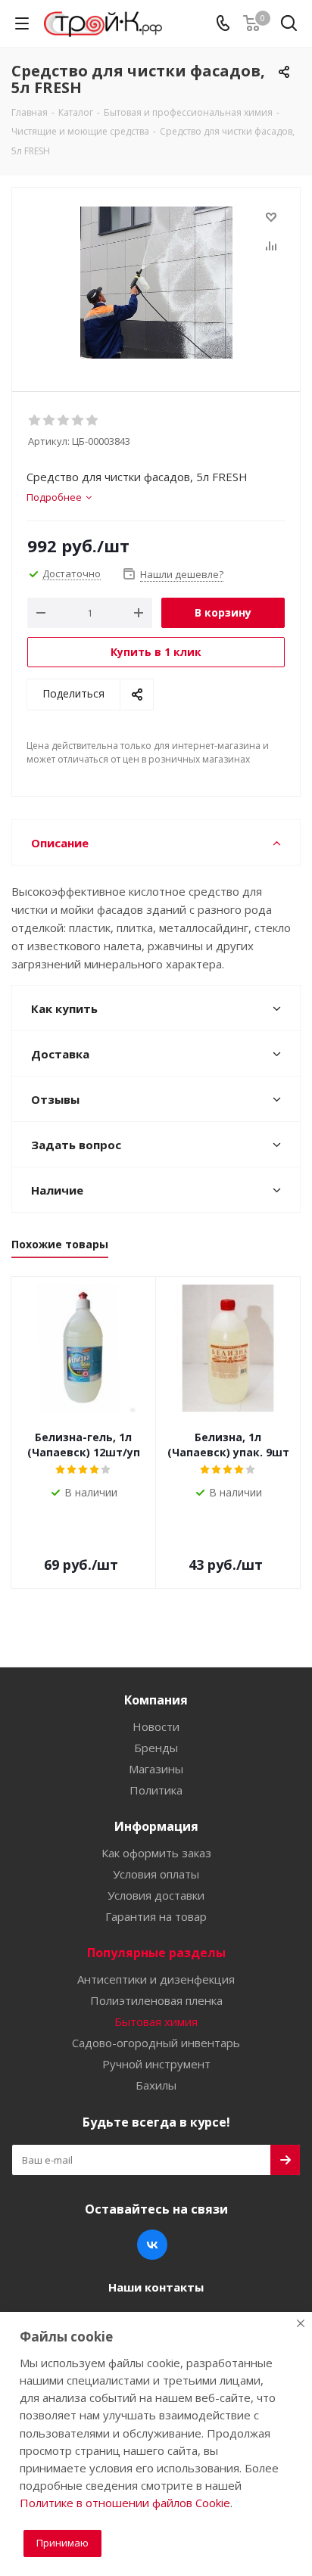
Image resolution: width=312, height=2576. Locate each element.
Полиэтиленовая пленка (156, 2000)
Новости (156, 1726)
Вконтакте (152, 2245)
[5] (93, 421)
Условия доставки (156, 1895)
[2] (50, 421)
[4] (78, 421)
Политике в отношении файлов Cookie (125, 2503)
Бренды (156, 1748)
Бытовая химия (156, 2021)
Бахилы (156, 2085)
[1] (35, 421)
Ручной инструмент (156, 2064)
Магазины (156, 1769)
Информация (156, 1826)
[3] (64, 421)
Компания (156, 1700)
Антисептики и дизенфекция (156, 1979)
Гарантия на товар (156, 1916)
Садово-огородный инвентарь (156, 2043)
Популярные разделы (156, 1953)
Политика (156, 1790)
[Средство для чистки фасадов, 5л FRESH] (156, 283)
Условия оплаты (156, 1874)
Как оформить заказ (156, 1853)
